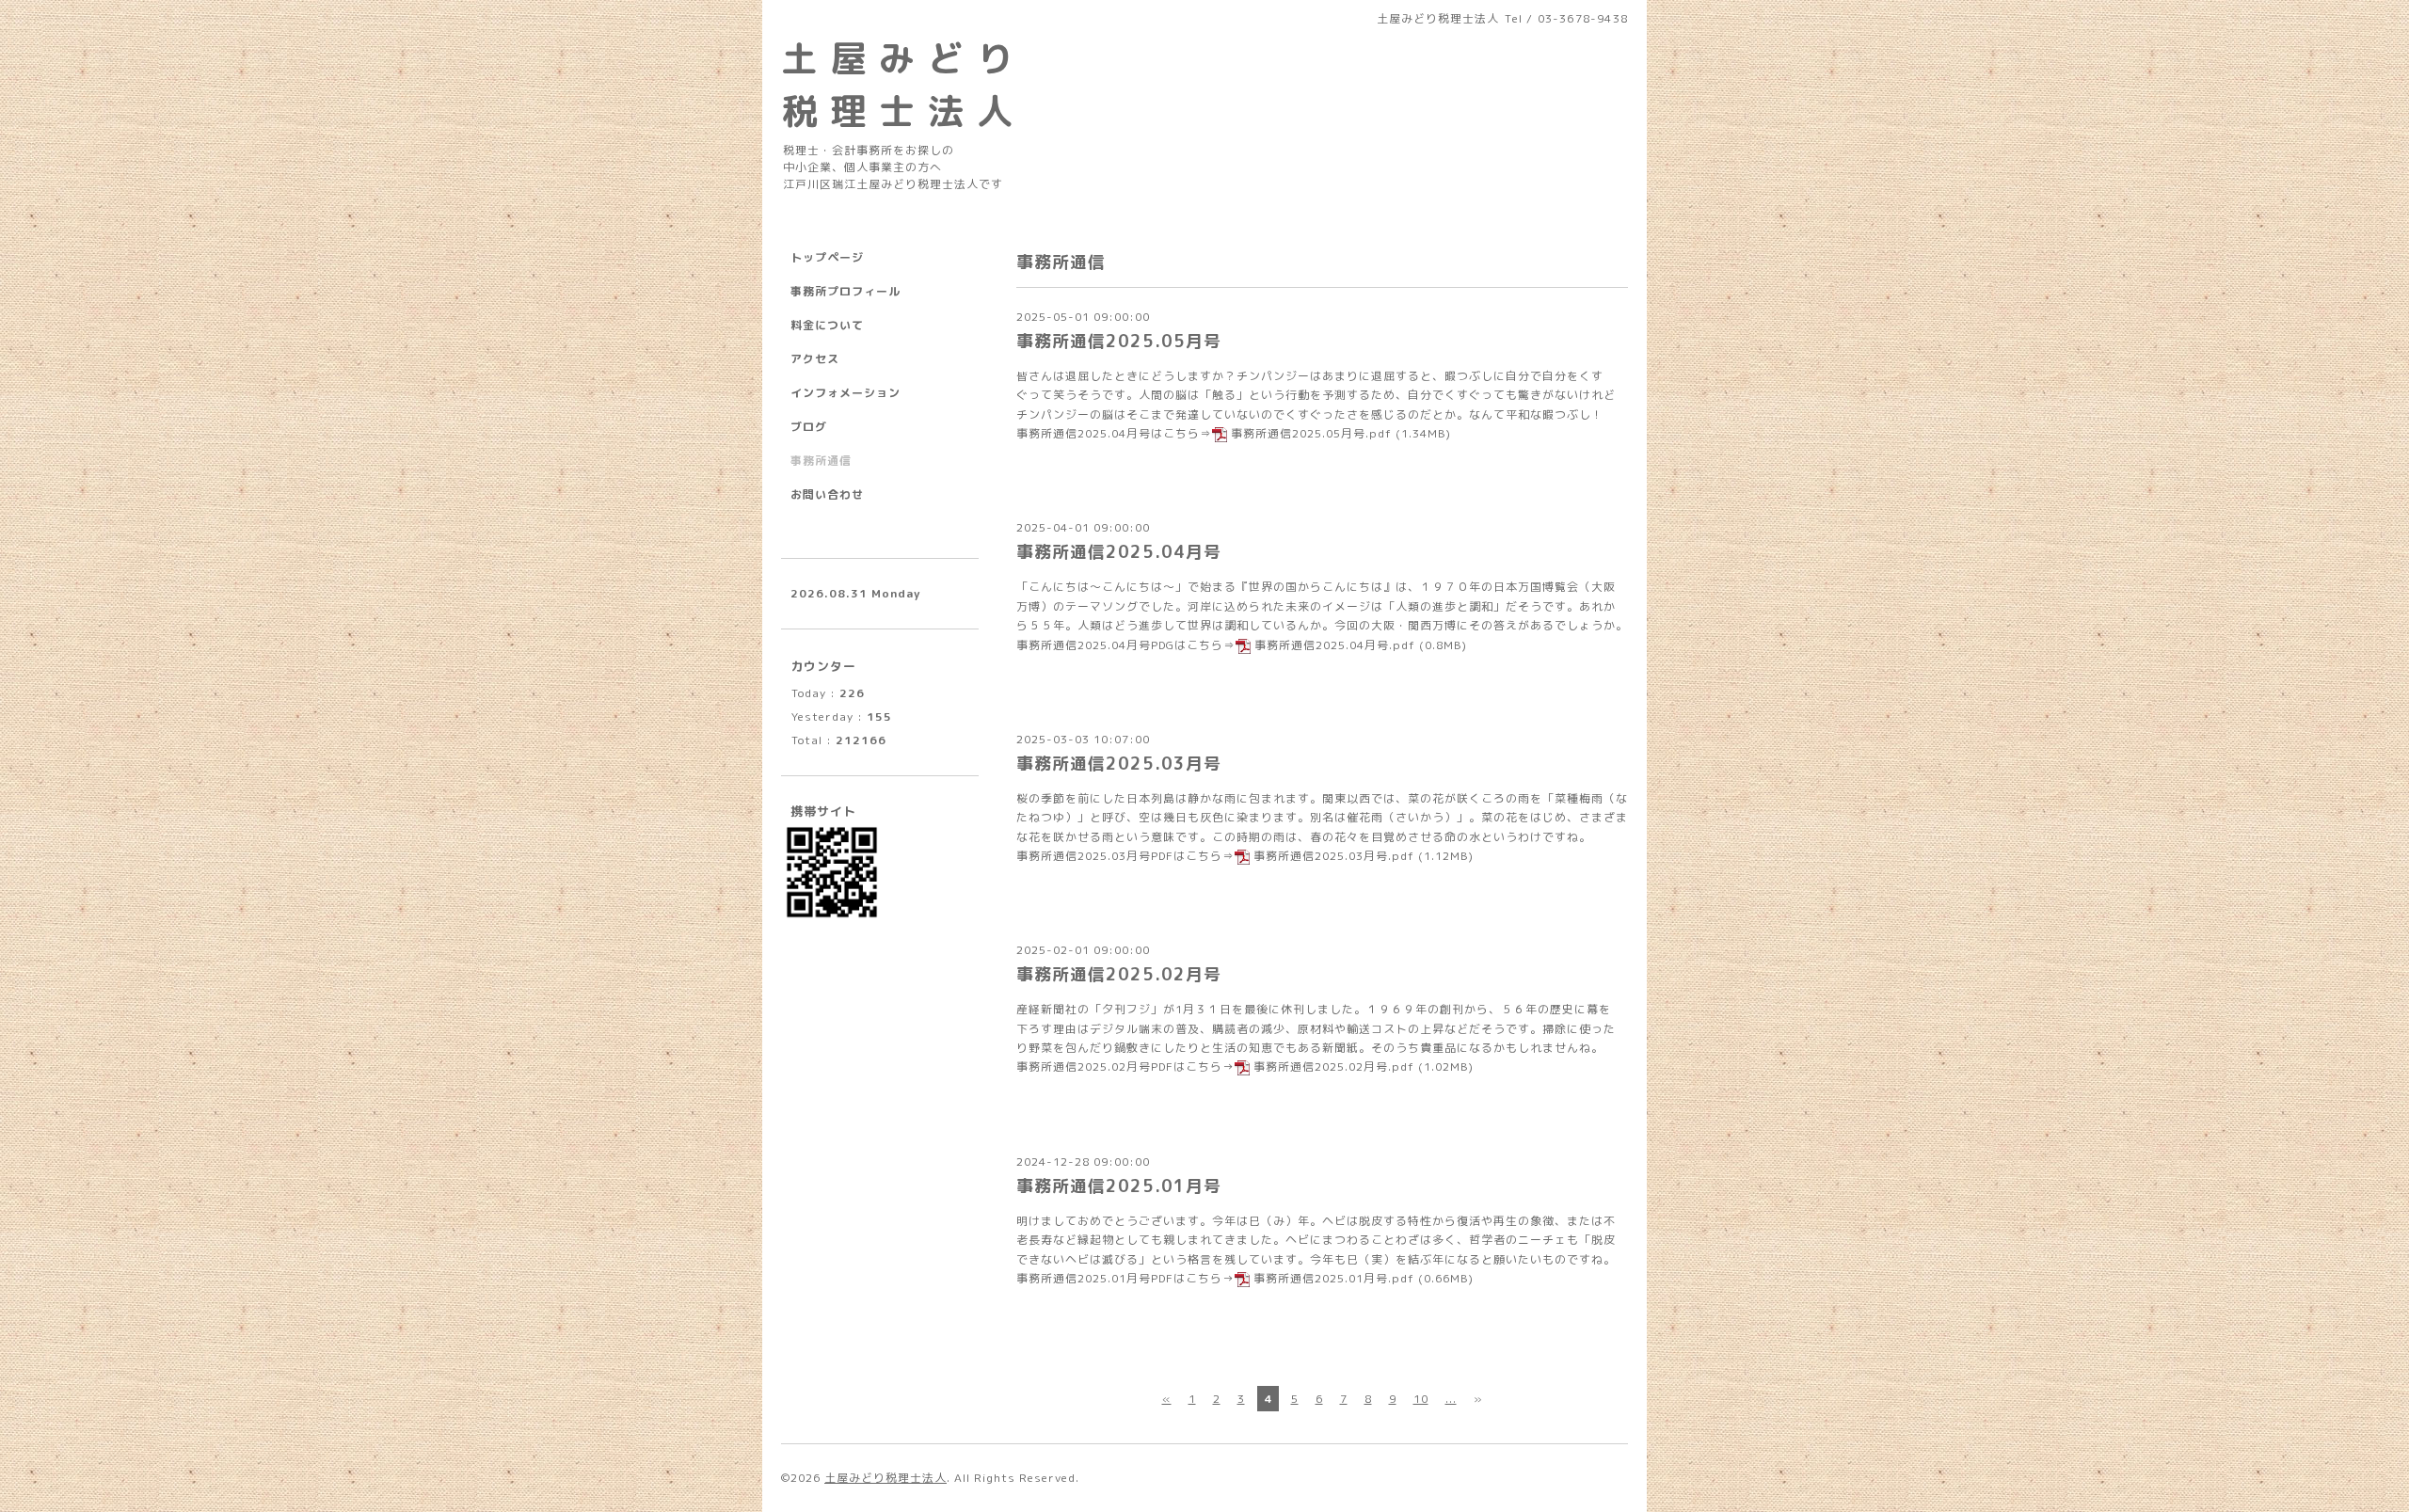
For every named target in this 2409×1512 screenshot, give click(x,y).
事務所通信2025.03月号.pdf (1334, 856)
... (1451, 1399)
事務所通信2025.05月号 (1119, 341)
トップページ (827, 257)
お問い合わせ (827, 494)
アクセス (815, 359)
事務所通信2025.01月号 (1119, 1186)
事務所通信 (821, 461)
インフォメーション (846, 393)
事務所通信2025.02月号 (1119, 974)
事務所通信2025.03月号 (1119, 764)
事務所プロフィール (846, 291)
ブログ (809, 427)
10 (1421, 1399)
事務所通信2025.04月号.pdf (1335, 645)
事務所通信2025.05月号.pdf (1311, 433)
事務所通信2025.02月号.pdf (1334, 1066)
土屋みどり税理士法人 (885, 1478)
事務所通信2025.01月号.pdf (1334, 1278)
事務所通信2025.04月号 (1119, 552)
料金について (827, 325)
